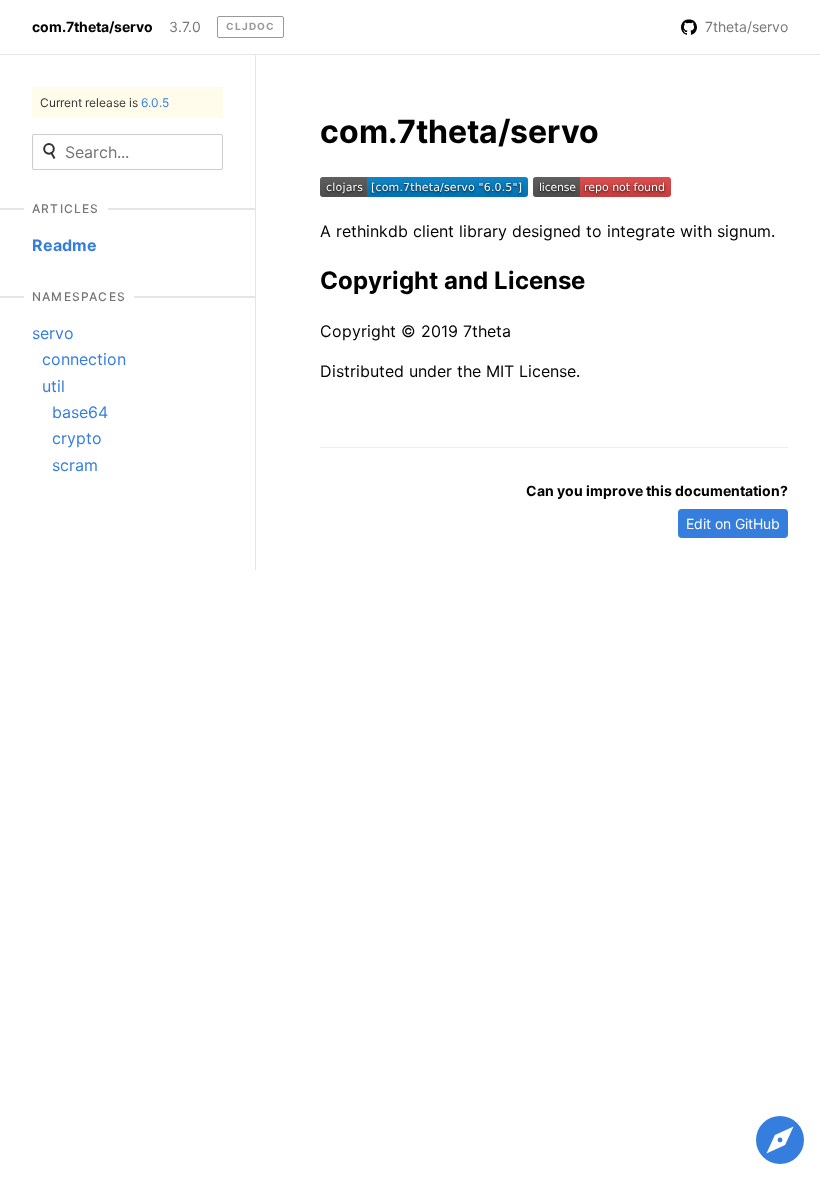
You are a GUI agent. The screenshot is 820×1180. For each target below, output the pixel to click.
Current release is (104, 102)
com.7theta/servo (92, 27)
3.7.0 (185, 27)
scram (75, 465)
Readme (64, 245)
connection (84, 359)
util (53, 386)
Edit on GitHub (733, 523)
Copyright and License (452, 280)
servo (53, 333)
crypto (77, 438)
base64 (80, 412)
